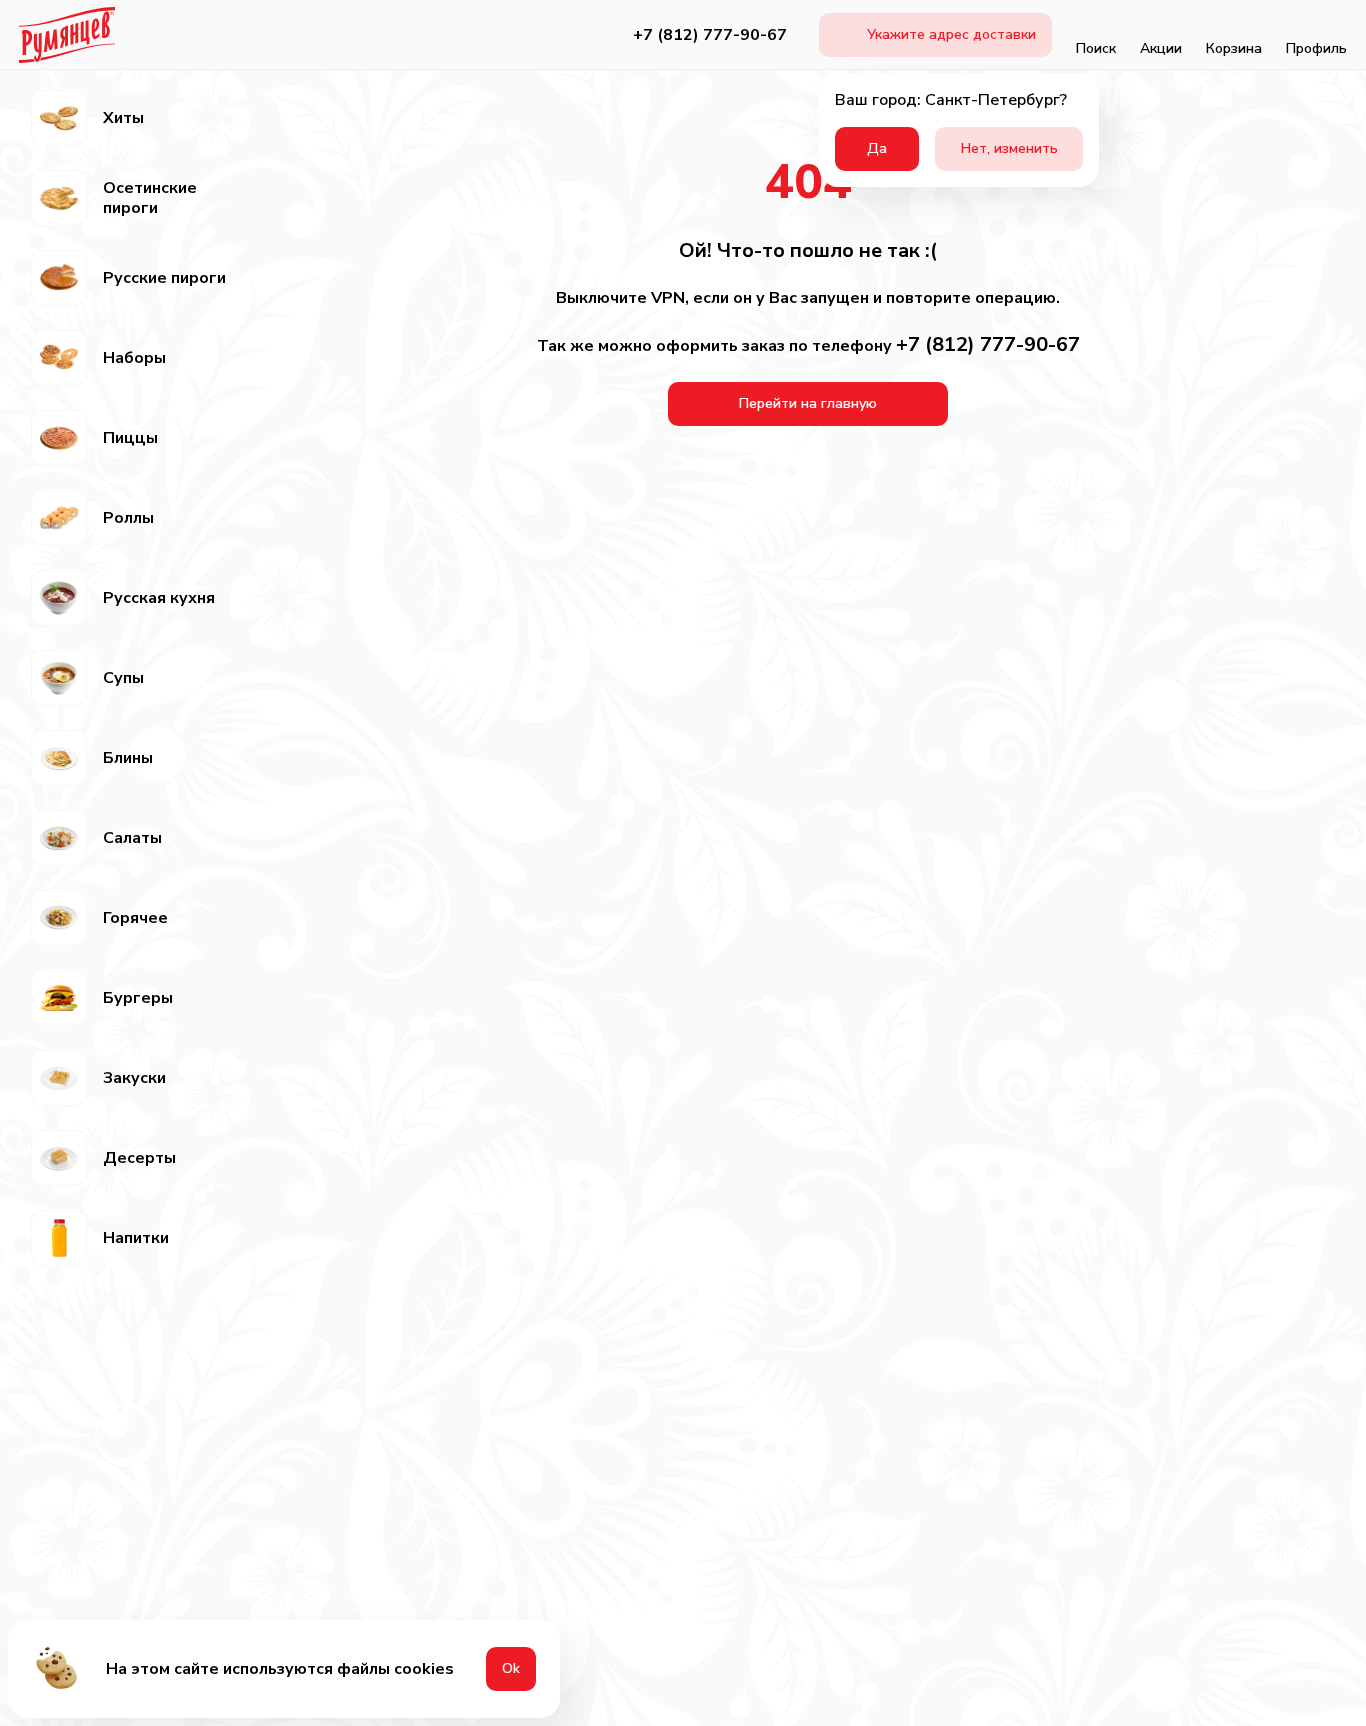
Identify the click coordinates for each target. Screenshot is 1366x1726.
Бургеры (138, 998)
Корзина (1234, 48)
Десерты (139, 1158)
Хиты (123, 118)
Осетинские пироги (150, 198)
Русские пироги (164, 278)
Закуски (134, 1078)
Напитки (136, 1238)
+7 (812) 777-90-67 (710, 35)
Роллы (128, 518)
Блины (128, 758)
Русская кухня (159, 598)
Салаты (132, 838)
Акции (1161, 48)
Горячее (135, 918)
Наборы (134, 358)
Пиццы (130, 438)
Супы (123, 678)
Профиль (1316, 48)
